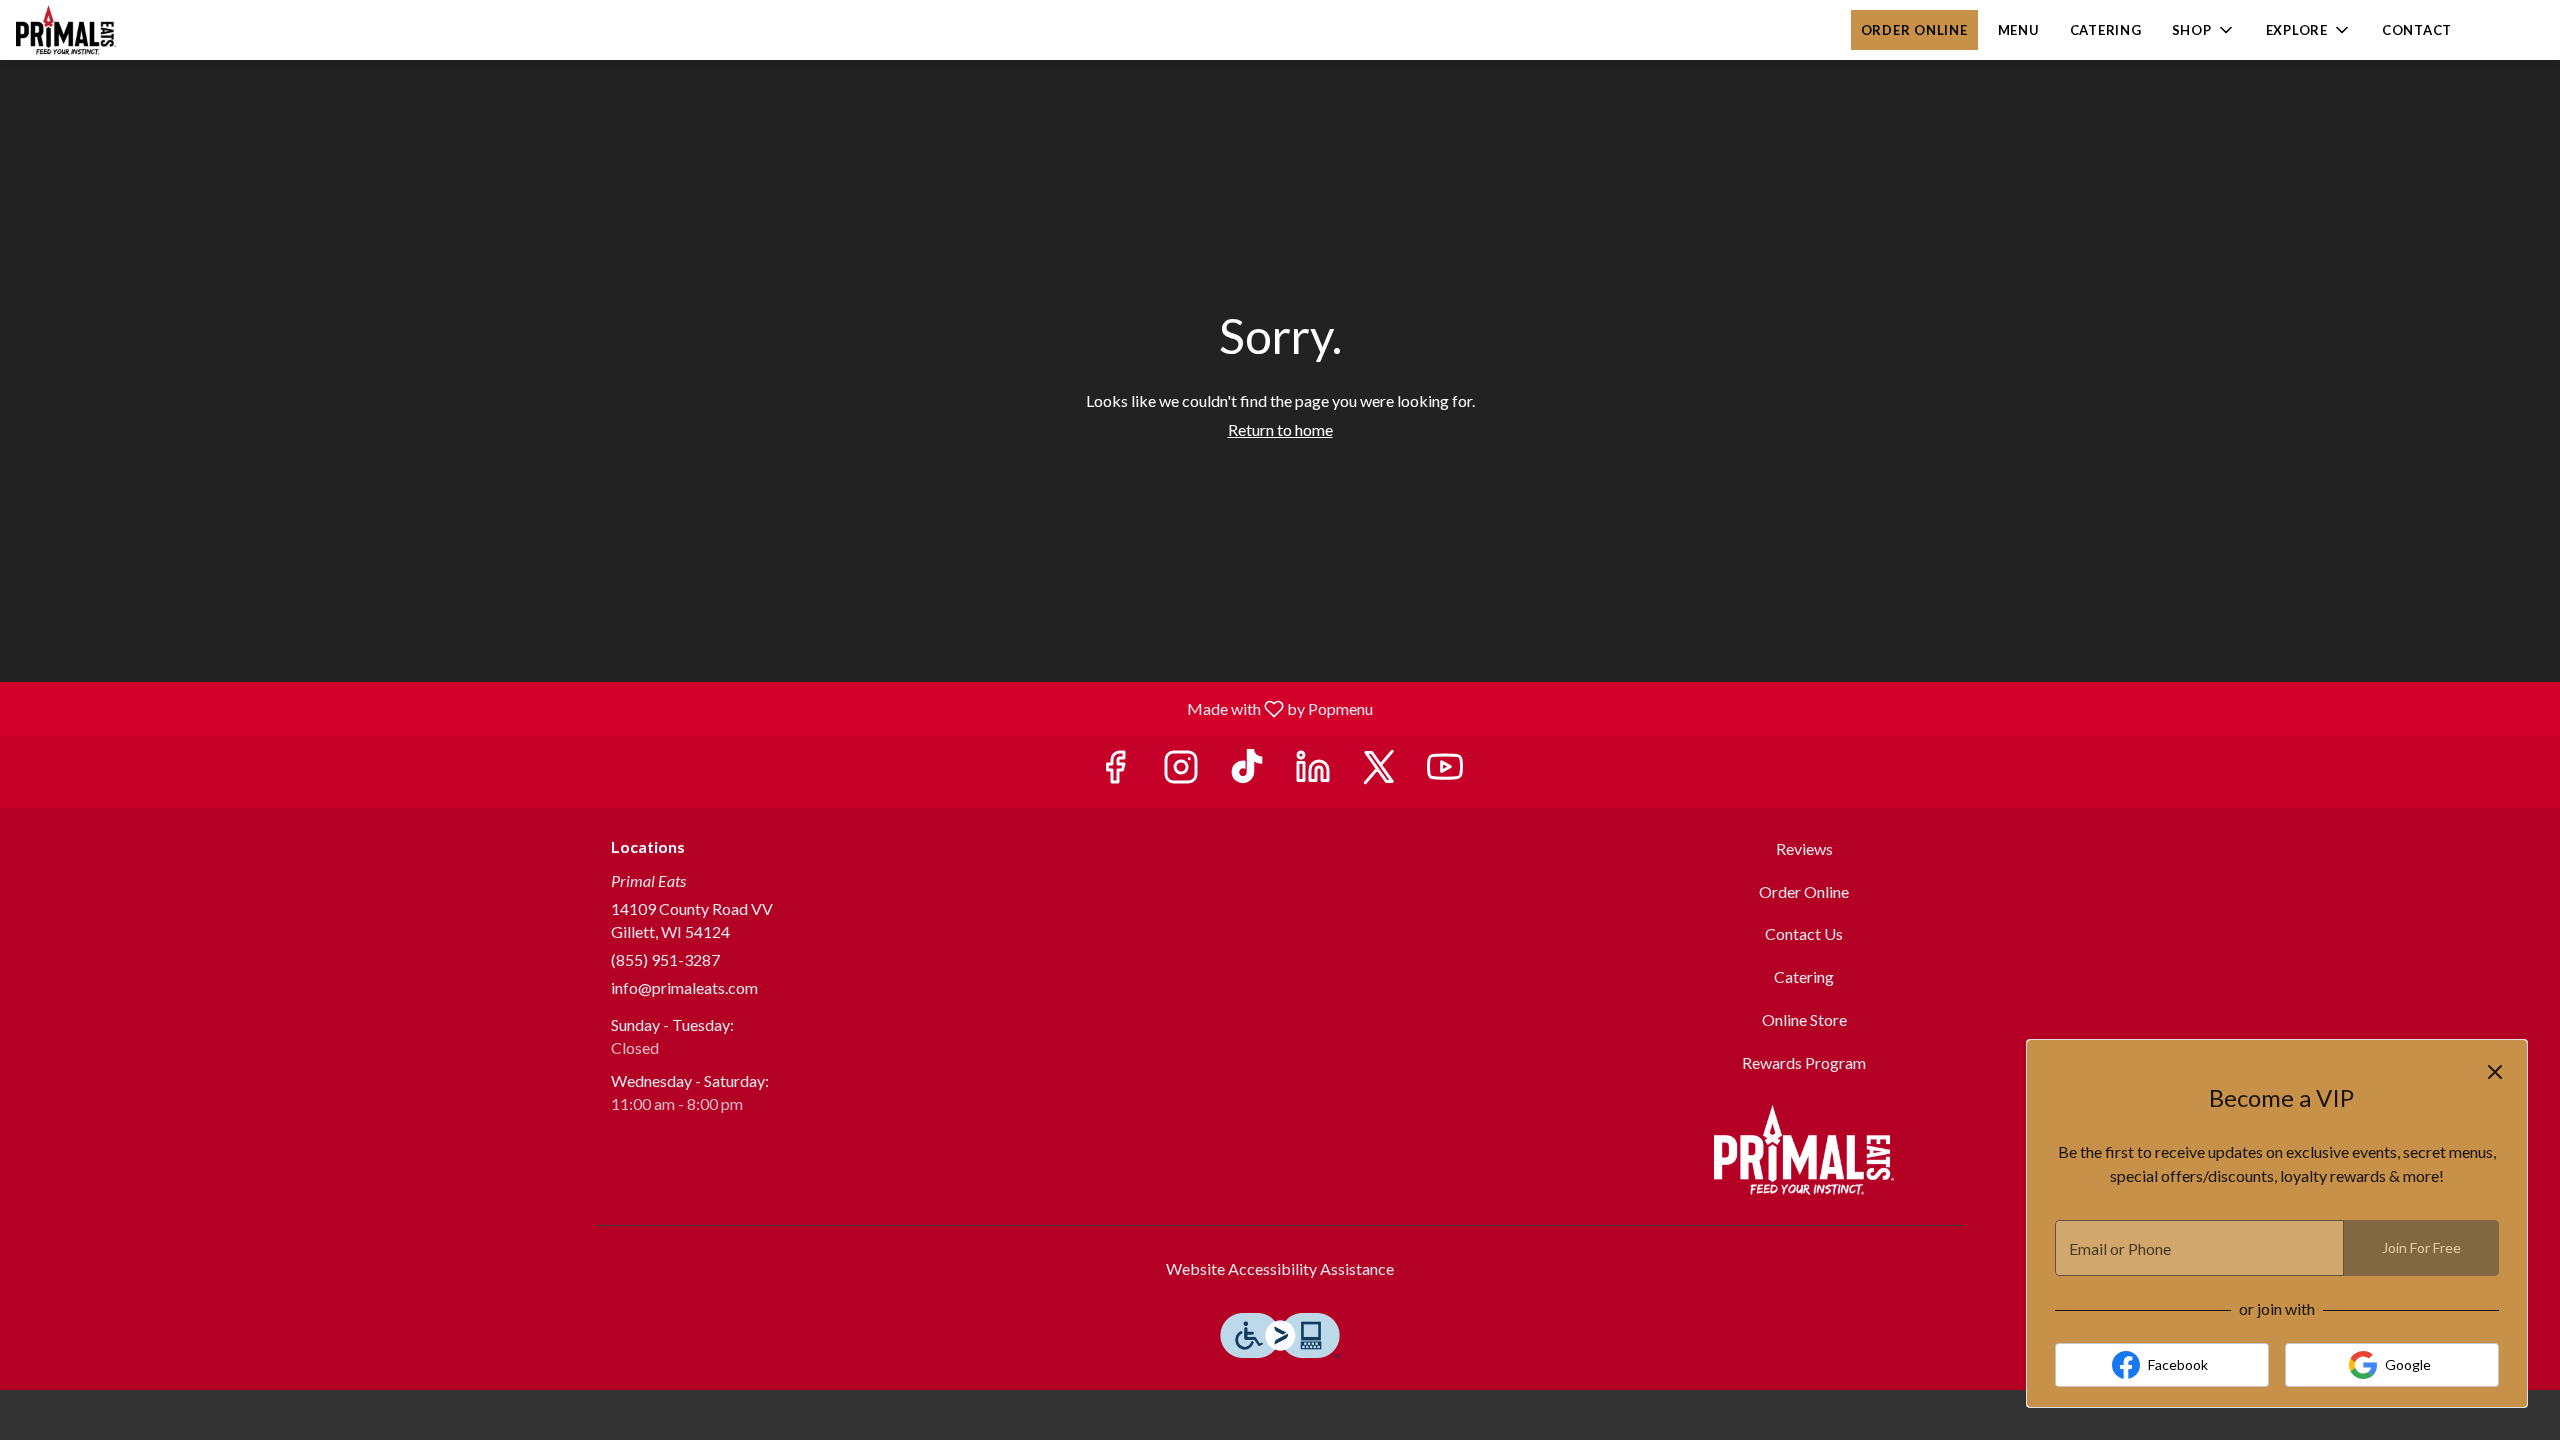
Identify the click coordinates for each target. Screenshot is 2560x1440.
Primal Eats (1805, 1150)
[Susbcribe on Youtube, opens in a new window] (1445, 771)
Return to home (1280, 429)
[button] (2204, 30)
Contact (2417, 30)
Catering (2106, 30)
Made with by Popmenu (694, 708)
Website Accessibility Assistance (1280, 1268)
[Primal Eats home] (106, 30)
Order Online (1914, 30)
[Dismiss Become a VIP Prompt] (2495, 1072)
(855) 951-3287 (665, 959)
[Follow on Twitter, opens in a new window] (1379, 771)
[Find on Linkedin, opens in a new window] (1313, 771)
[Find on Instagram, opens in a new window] (1181, 771)
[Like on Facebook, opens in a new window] (1115, 771)
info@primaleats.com (684, 987)
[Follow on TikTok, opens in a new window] (1247, 771)
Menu (2019, 30)
